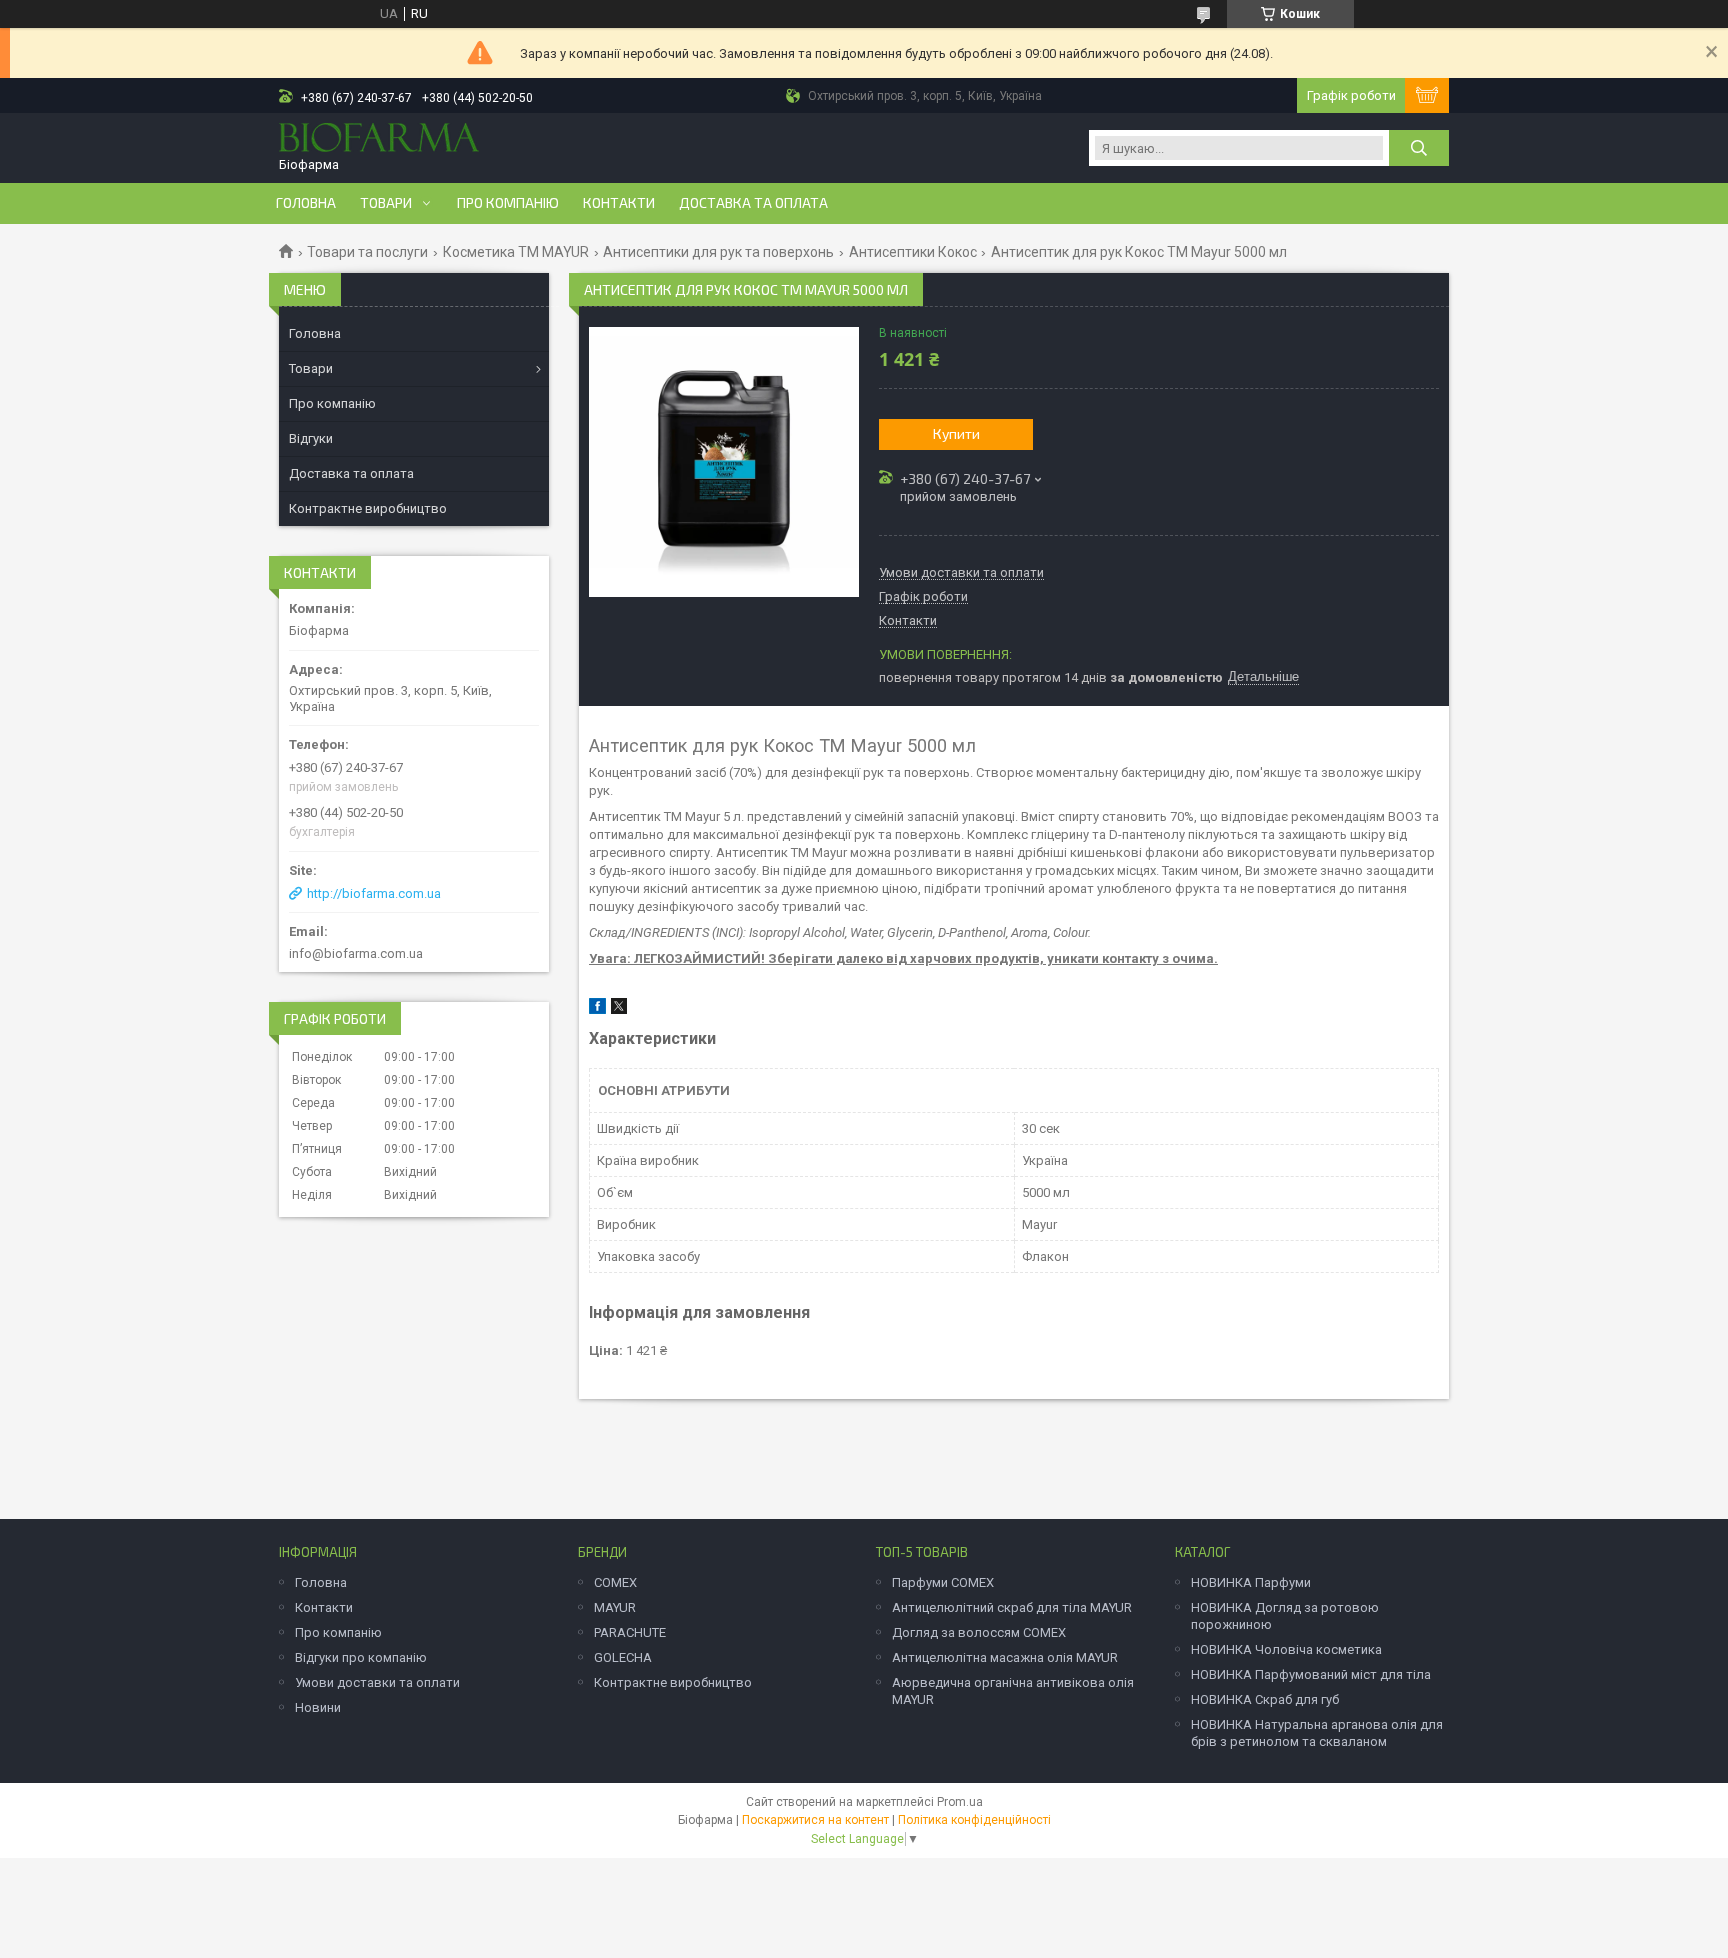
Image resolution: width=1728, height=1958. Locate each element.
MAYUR (615, 1607)
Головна (306, 203)
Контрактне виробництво (368, 508)
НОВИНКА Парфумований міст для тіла (1311, 1674)
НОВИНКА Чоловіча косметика (1286, 1649)
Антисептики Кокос (913, 252)
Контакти (619, 203)
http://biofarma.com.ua (374, 893)
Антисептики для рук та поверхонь (718, 252)
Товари (386, 203)
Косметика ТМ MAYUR (516, 252)
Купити (956, 433)
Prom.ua (960, 1802)
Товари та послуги (367, 252)
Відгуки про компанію (361, 1657)
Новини (318, 1707)
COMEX (615, 1582)
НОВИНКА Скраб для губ (1265, 1699)
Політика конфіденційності (974, 1820)
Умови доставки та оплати (377, 1682)
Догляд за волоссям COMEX (979, 1632)
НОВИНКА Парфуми (1251, 1582)
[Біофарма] (379, 139)
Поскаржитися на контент (815, 1820)
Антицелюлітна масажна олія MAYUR (1005, 1657)
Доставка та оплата (753, 203)
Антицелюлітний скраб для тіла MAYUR (1012, 1607)
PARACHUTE (630, 1632)
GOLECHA (623, 1657)
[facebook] (597, 1009)
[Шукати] (1419, 148)
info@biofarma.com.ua (356, 953)
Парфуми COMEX (943, 1582)
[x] (619, 1009)
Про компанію (508, 203)
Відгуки (311, 438)
